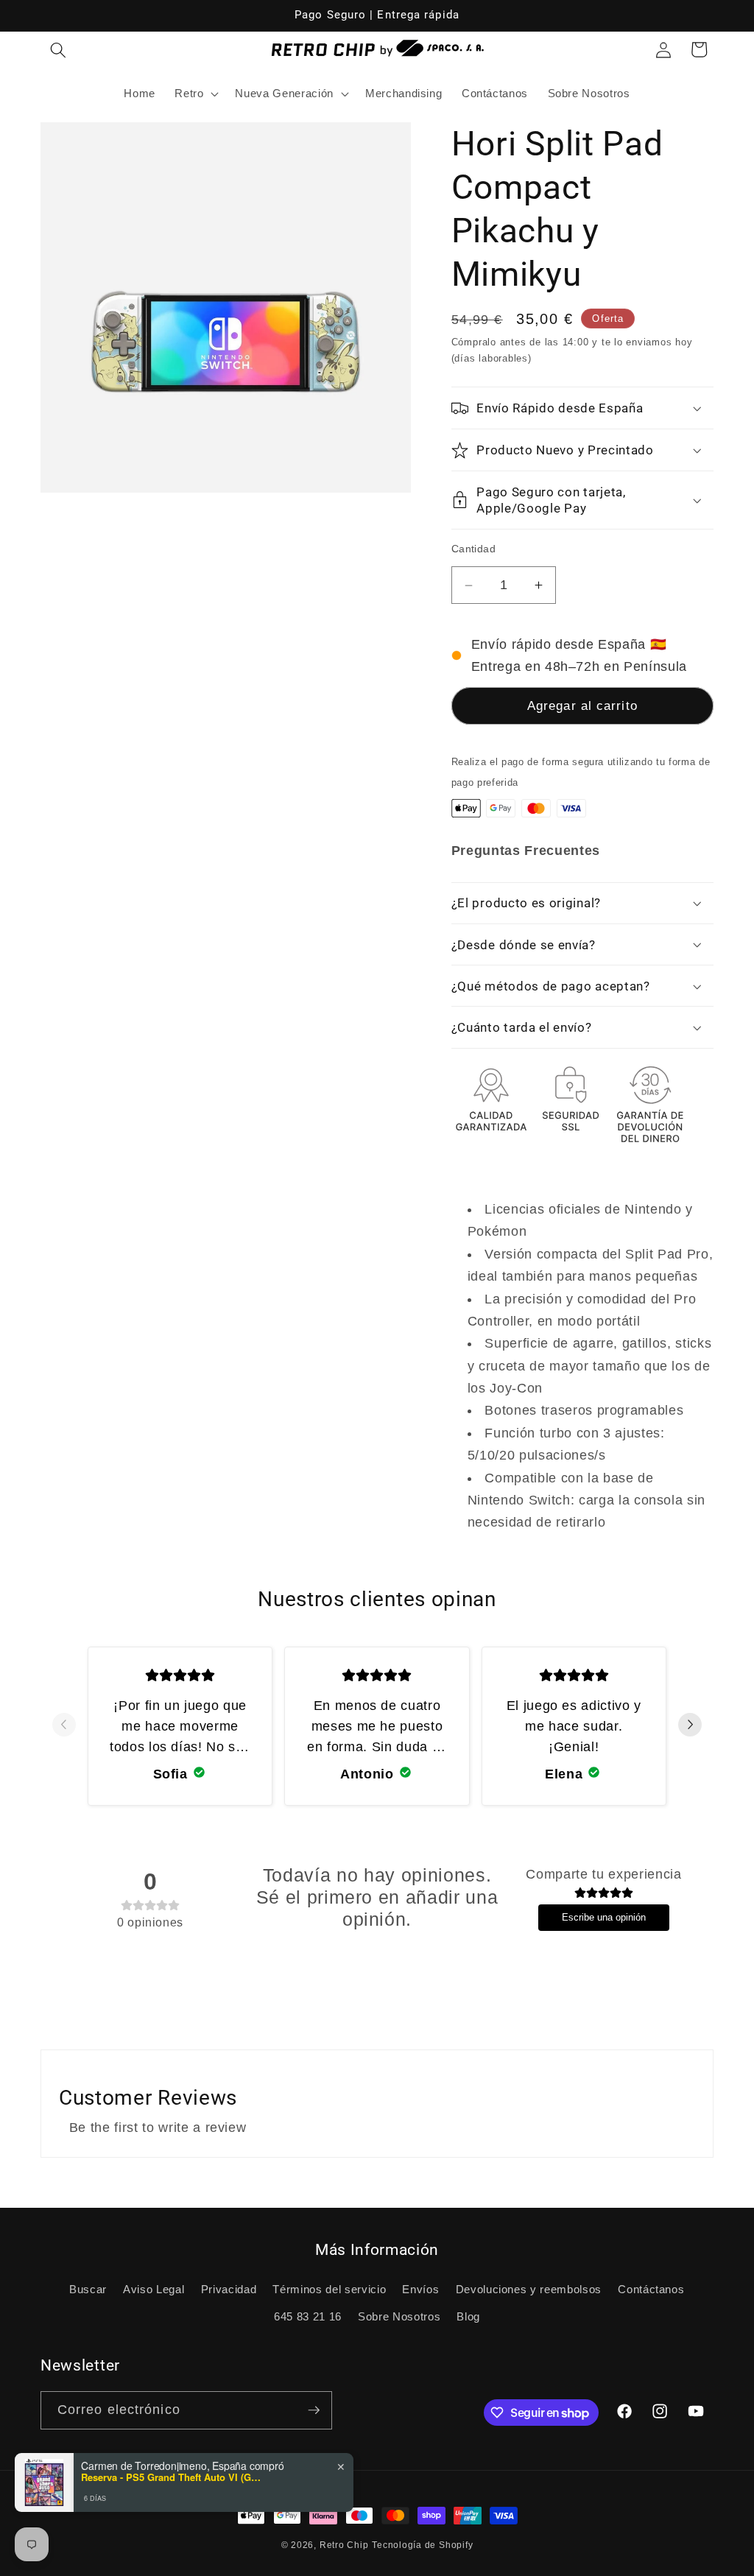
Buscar (88, 2289)
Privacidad (229, 2289)
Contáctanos (651, 2289)
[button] (58, 49)
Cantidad (474, 549)
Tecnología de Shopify (422, 2545)
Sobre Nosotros (399, 2316)
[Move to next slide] (690, 1726)
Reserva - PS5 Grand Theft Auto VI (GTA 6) (173, 2477)
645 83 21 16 (308, 2316)
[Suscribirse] (314, 2410)
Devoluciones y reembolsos (529, 2289)
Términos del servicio (329, 2289)
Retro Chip (344, 2545)
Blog (468, 2316)
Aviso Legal (154, 2289)
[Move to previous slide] (64, 1726)
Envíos (420, 2289)
